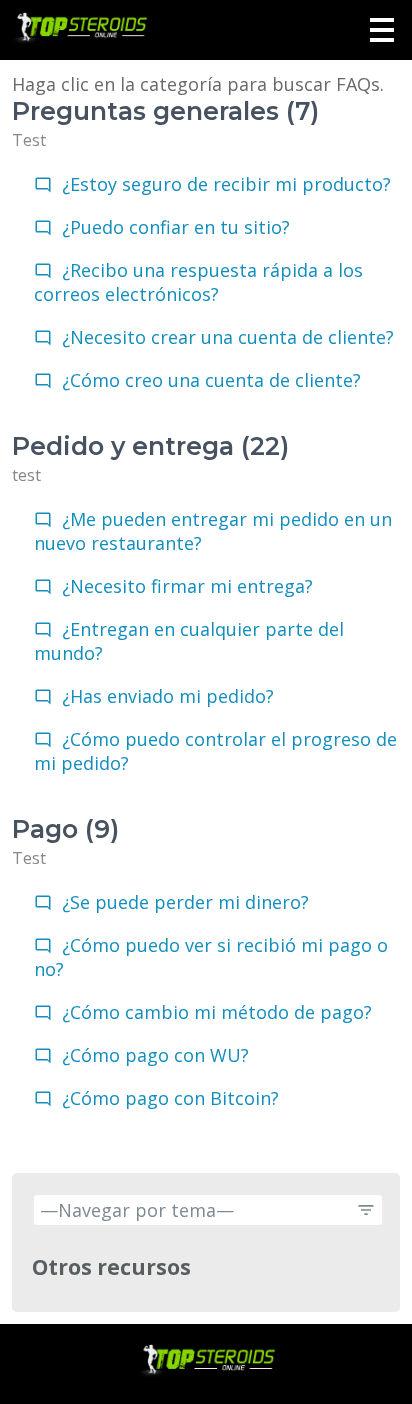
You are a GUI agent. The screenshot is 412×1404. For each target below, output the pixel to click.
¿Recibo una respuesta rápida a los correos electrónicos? (198, 282)
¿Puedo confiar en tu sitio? (176, 227)
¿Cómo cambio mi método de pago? (217, 1012)
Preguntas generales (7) (165, 111)
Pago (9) (65, 829)
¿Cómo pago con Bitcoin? (170, 1098)
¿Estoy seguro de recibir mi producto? (226, 184)
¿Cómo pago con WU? (155, 1055)
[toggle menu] (382, 30)
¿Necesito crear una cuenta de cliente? (228, 337)
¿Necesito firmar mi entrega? (187, 586)
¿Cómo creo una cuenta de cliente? (211, 380)
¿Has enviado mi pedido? (168, 696)
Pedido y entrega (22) (150, 446)
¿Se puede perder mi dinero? (185, 902)
